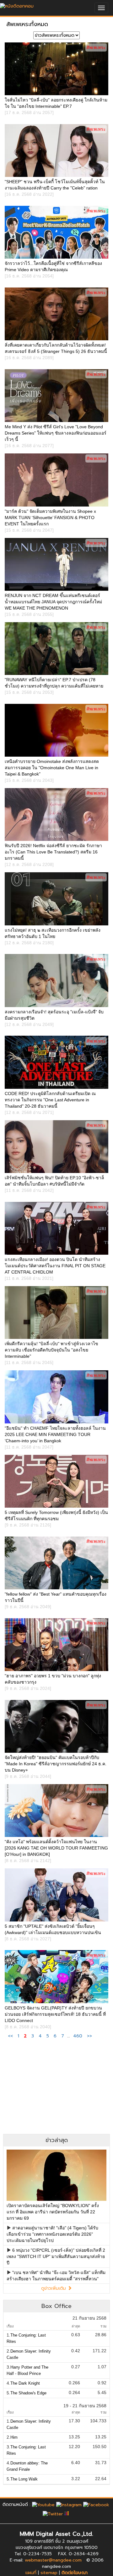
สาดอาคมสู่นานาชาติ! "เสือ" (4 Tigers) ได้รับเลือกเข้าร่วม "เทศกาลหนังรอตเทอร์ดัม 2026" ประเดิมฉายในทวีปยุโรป (52, 2234)
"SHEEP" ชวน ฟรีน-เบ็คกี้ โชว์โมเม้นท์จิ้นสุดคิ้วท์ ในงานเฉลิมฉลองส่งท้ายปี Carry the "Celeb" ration (55, 188)
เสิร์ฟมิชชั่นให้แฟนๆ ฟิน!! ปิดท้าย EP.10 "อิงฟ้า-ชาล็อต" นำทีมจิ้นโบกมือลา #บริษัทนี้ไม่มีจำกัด (54, 1184)
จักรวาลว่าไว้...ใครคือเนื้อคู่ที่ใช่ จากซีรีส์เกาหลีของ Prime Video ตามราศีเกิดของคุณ (53, 270)
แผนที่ (31, 2573)
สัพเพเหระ (96, 47)
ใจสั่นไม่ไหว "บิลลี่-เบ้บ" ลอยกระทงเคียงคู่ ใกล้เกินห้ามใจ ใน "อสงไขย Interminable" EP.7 (56, 106)
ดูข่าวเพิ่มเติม (54, 2288)
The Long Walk (24, 2479)
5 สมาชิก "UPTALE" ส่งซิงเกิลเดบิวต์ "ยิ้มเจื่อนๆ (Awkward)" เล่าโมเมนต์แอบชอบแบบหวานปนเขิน (53, 1932)
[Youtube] (43, 2505)
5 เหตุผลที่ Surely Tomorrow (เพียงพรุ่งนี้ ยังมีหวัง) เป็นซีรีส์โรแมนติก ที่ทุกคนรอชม (56, 1519)
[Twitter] (53, 2514)
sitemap (49, 2573)
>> (89, 2036)
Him (14, 2437)
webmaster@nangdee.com (53, 2560)
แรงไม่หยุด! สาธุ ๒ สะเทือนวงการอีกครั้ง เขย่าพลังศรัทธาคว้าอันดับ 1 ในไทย (53, 936)
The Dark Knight (25, 2383)
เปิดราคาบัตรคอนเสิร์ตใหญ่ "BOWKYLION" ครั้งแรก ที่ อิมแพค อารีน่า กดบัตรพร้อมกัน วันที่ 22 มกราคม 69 (53, 2212)
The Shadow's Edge (28, 2393)
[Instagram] (69, 2505)
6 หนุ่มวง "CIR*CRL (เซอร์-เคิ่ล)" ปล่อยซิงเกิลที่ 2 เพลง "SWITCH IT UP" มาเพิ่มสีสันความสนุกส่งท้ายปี (56, 2256)
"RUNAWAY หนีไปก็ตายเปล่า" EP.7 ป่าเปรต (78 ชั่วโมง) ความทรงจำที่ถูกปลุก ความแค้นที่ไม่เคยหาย (54, 686)
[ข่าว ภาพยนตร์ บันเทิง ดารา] (17, 5)
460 (78, 2036)
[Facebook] (96, 2505)
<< (11, 2036)
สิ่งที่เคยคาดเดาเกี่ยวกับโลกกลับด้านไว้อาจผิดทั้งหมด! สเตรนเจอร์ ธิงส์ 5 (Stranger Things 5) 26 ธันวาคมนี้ (56, 351)
